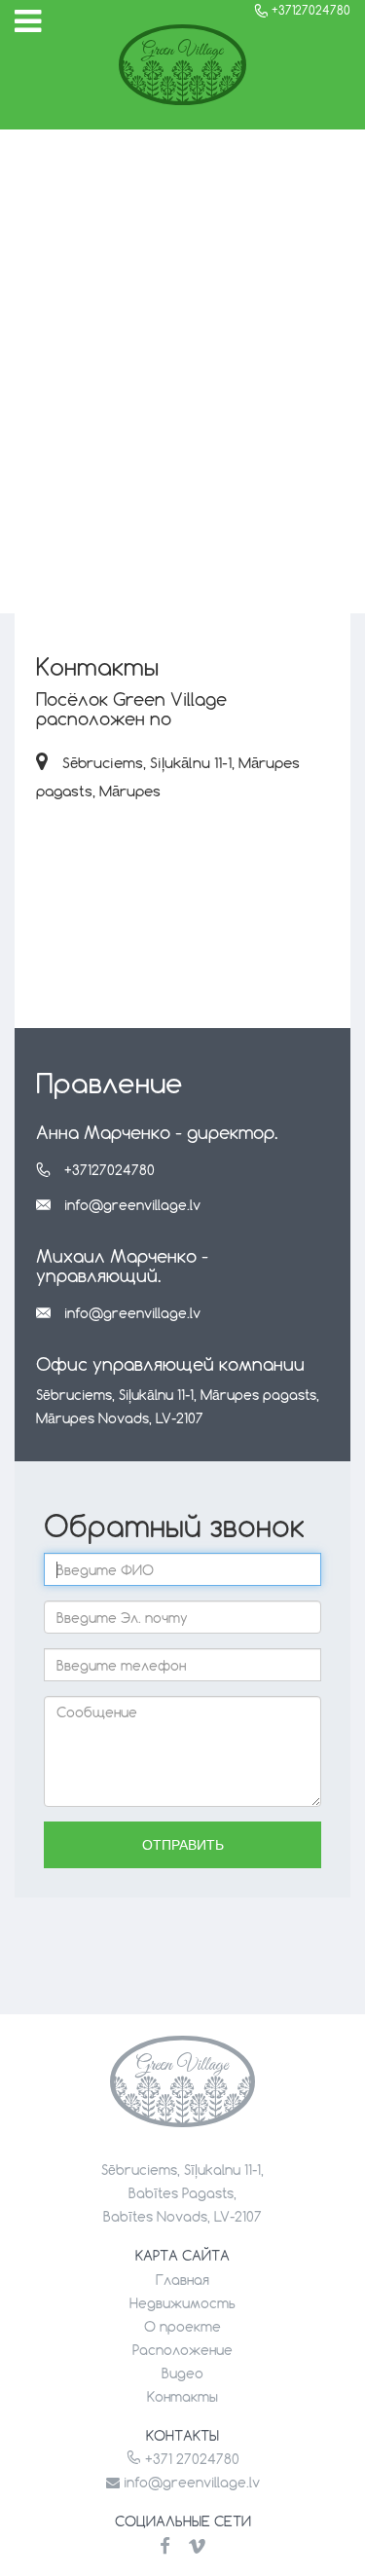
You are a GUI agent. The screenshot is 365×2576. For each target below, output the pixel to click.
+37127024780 (109, 1170)
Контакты (182, 2396)
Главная (182, 2280)
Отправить (183, 1845)
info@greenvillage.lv (132, 1205)
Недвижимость (182, 2303)
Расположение (182, 2350)
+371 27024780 (190, 2459)
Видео (182, 2373)
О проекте (182, 2326)
